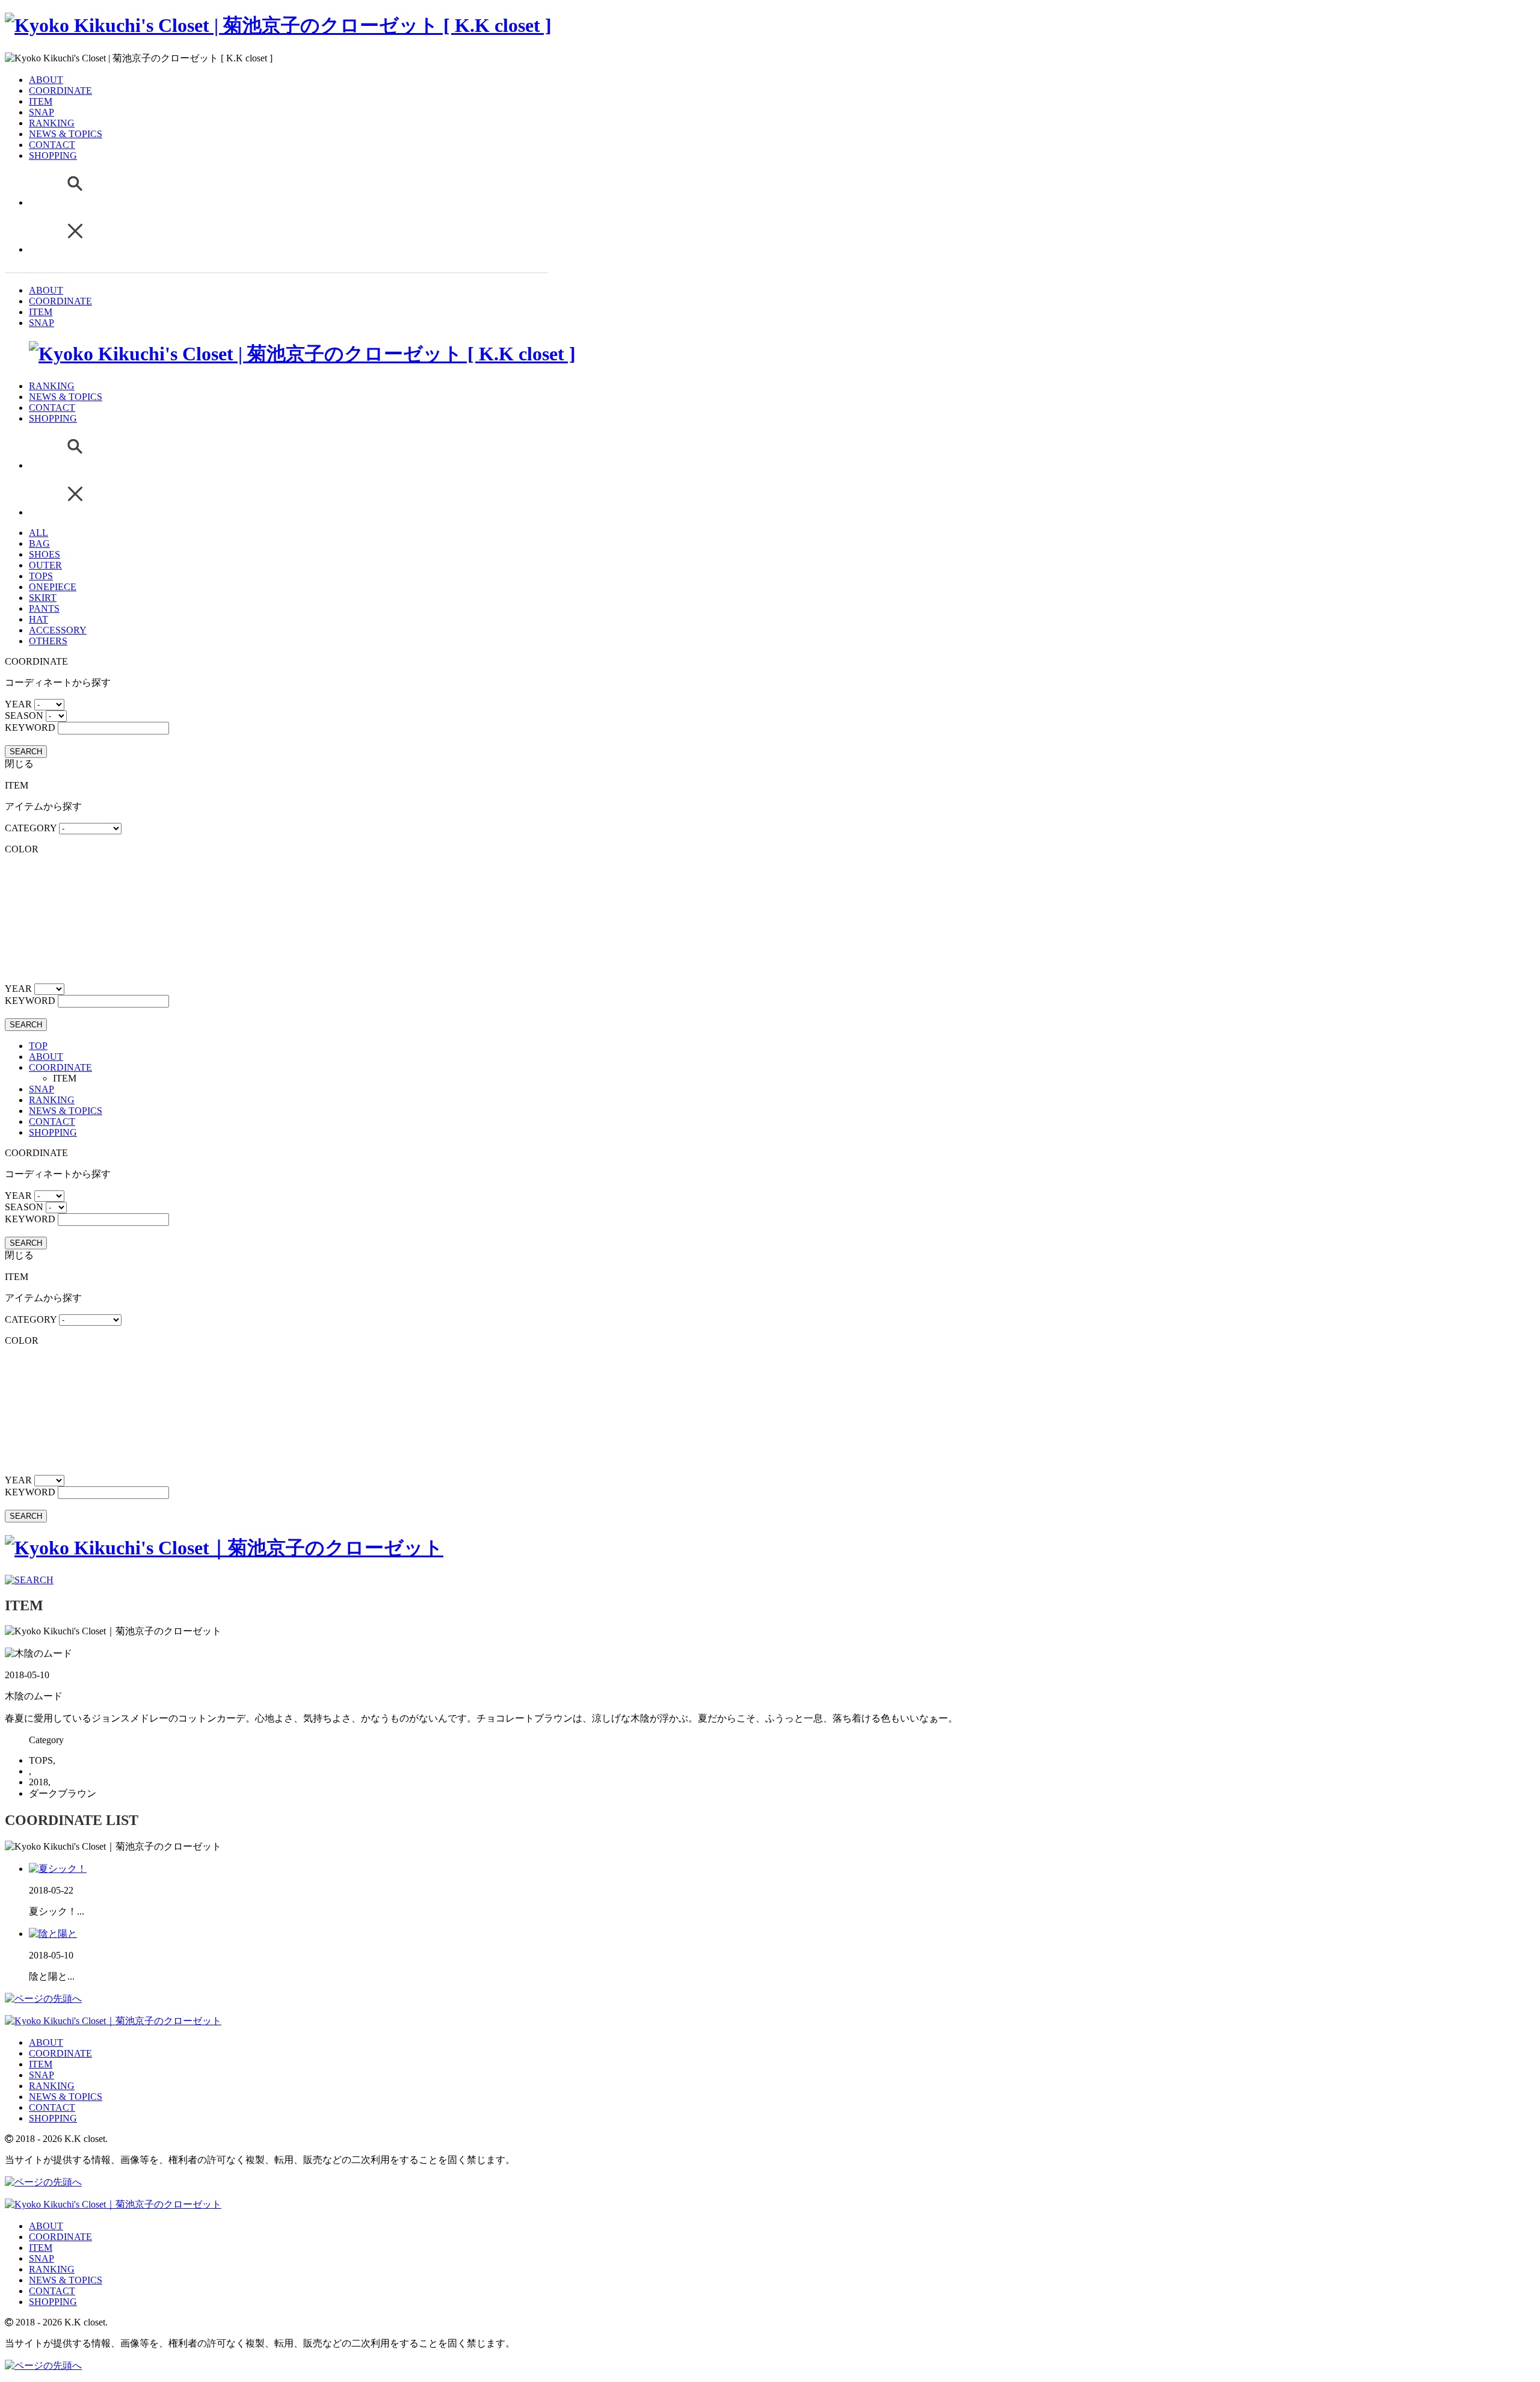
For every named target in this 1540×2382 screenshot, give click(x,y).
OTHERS (48, 641)
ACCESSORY (58, 630)
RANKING (52, 123)
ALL (38, 533)
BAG (39, 543)
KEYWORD (30, 728)
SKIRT (43, 598)
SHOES (45, 554)
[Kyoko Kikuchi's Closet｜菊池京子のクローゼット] (224, 1548)
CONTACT (52, 145)
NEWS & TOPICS (66, 134)
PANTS (44, 608)
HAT (38, 619)
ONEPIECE (53, 587)
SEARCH (26, 752)
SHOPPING (53, 155)
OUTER (45, 565)
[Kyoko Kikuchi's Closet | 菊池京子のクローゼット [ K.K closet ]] (278, 25)
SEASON (24, 716)
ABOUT (46, 80)
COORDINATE (60, 91)
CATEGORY (31, 828)
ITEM (41, 101)
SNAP (42, 112)
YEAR (18, 704)
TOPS (41, 576)
